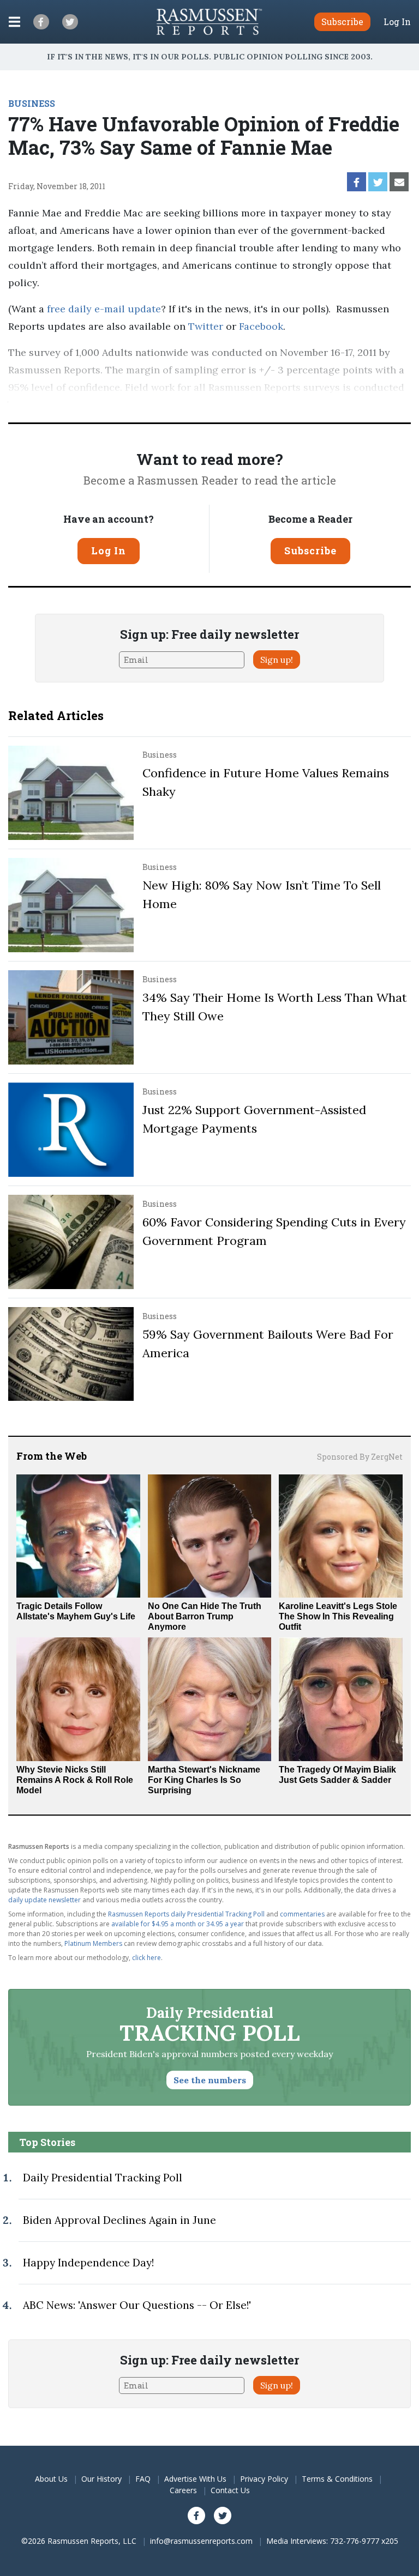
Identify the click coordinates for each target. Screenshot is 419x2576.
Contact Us (230, 2490)
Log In (397, 22)
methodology (215, 405)
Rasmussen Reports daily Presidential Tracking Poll (186, 1914)
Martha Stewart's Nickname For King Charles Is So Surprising (204, 1780)
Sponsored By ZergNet (360, 1457)
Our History (101, 2479)
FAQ (143, 2479)
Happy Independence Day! (88, 2263)
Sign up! (277, 660)
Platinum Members (93, 1943)
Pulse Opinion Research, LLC (91, 405)
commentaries (302, 1914)
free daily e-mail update (104, 309)
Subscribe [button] (342, 22)
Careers (183, 2490)
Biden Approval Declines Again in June (119, 2220)
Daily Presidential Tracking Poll (103, 2178)
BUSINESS (32, 103)
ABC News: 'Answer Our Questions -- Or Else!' (137, 2305)
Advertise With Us (195, 2479)
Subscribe (310, 551)
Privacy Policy (264, 2479)
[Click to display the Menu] (14, 22)
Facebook (261, 326)
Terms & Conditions (337, 2479)
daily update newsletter (44, 1900)
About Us (51, 2479)
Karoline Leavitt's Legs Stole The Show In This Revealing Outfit (338, 1616)
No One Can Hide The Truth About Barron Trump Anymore (205, 1616)
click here (146, 1958)
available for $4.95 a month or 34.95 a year (178, 1924)
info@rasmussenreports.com (201, 2541)
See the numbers (210, 2080)
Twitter (206, 326)
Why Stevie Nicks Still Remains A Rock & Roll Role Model (75, 1780)
